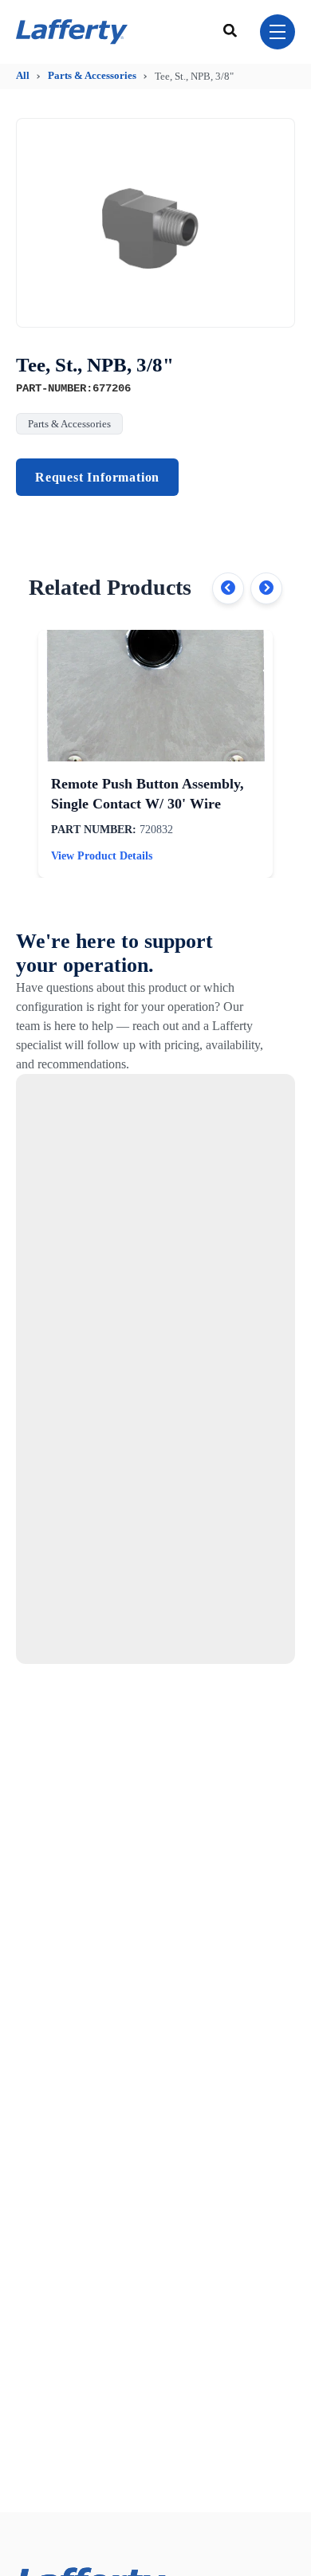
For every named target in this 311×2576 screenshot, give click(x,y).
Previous (228, 588)
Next (266, 588)
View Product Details (102, 856)
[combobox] (232, 32)
